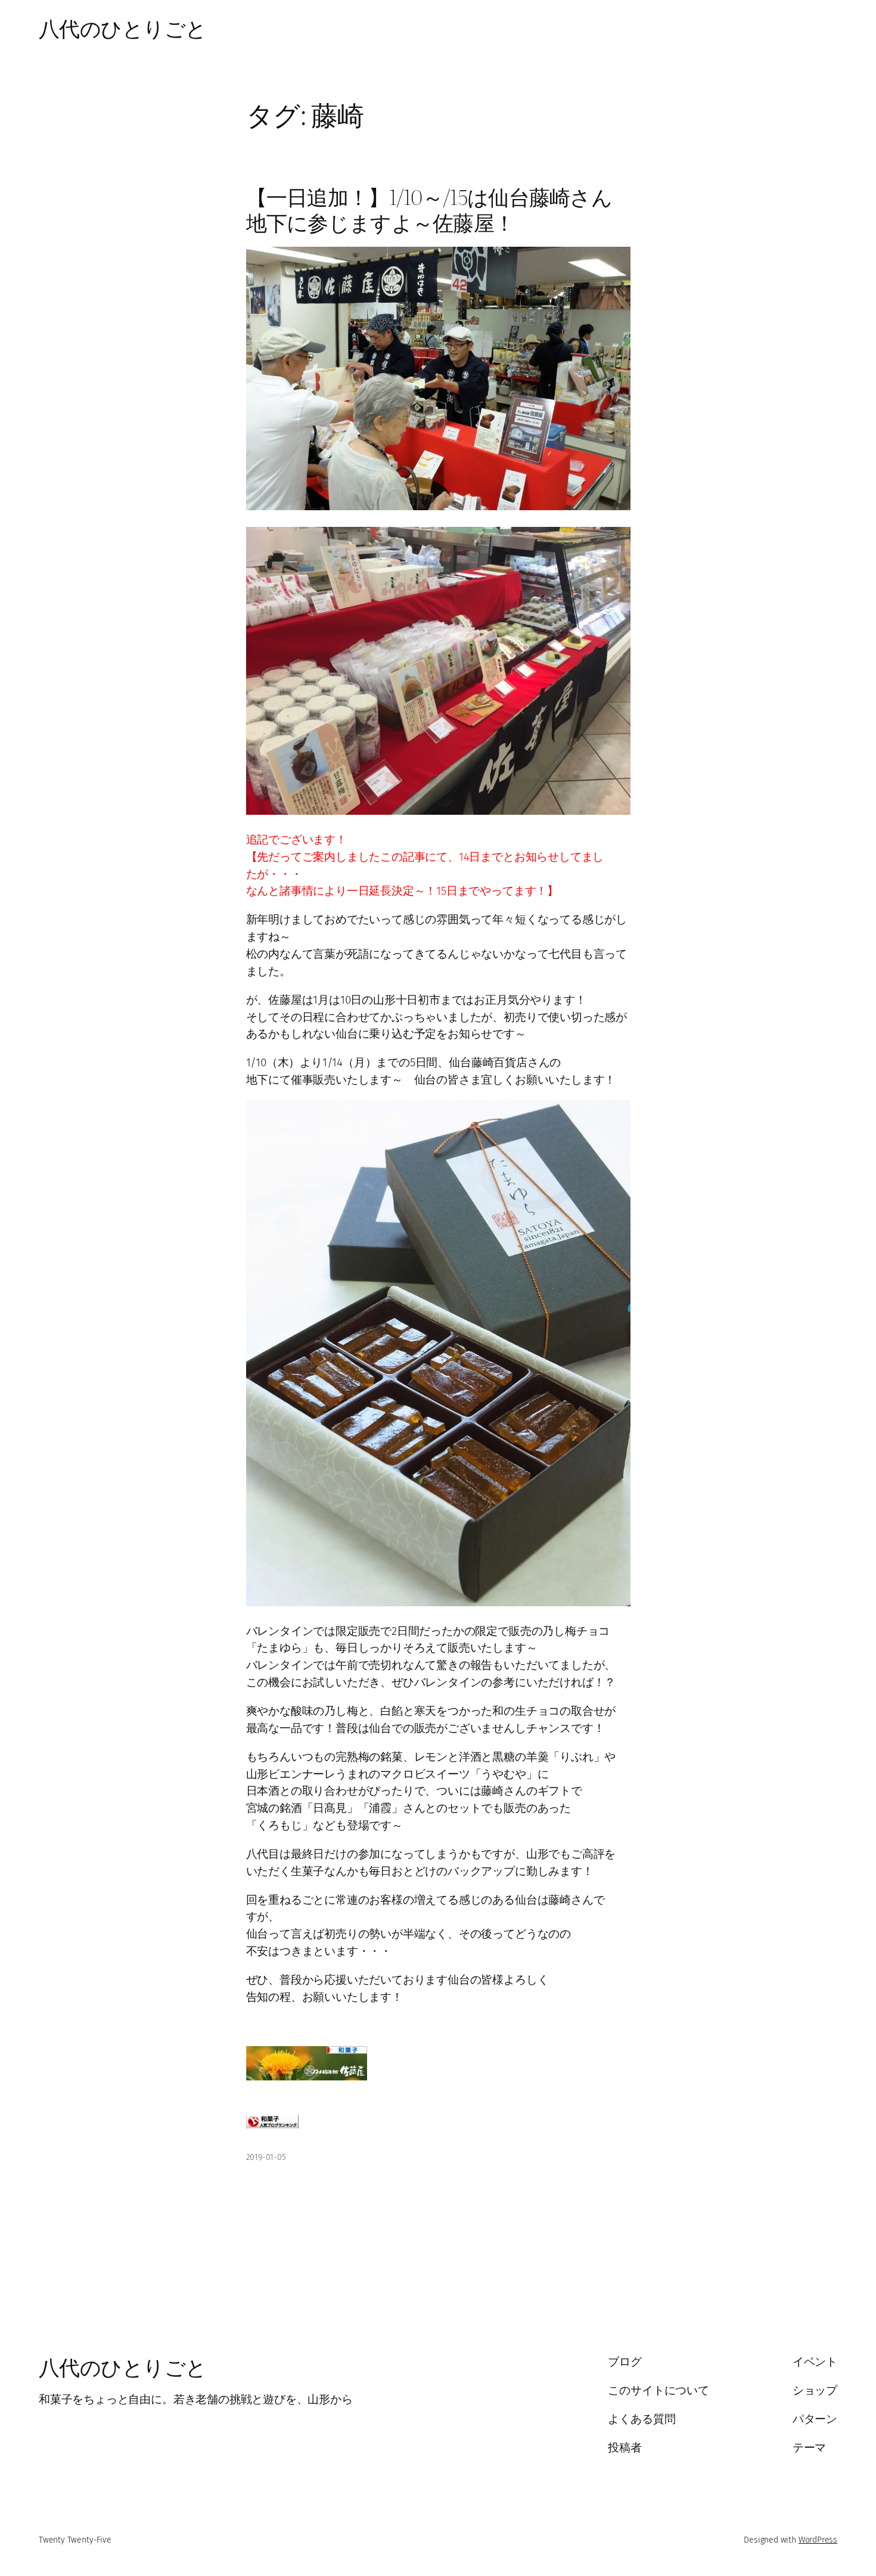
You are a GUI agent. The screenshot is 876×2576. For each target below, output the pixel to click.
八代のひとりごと (123, 27)
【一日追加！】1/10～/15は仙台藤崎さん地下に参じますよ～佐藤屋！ (429, 210)
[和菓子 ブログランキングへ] (272, 2125)
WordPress (818, 2540)
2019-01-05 (266, 2157)
